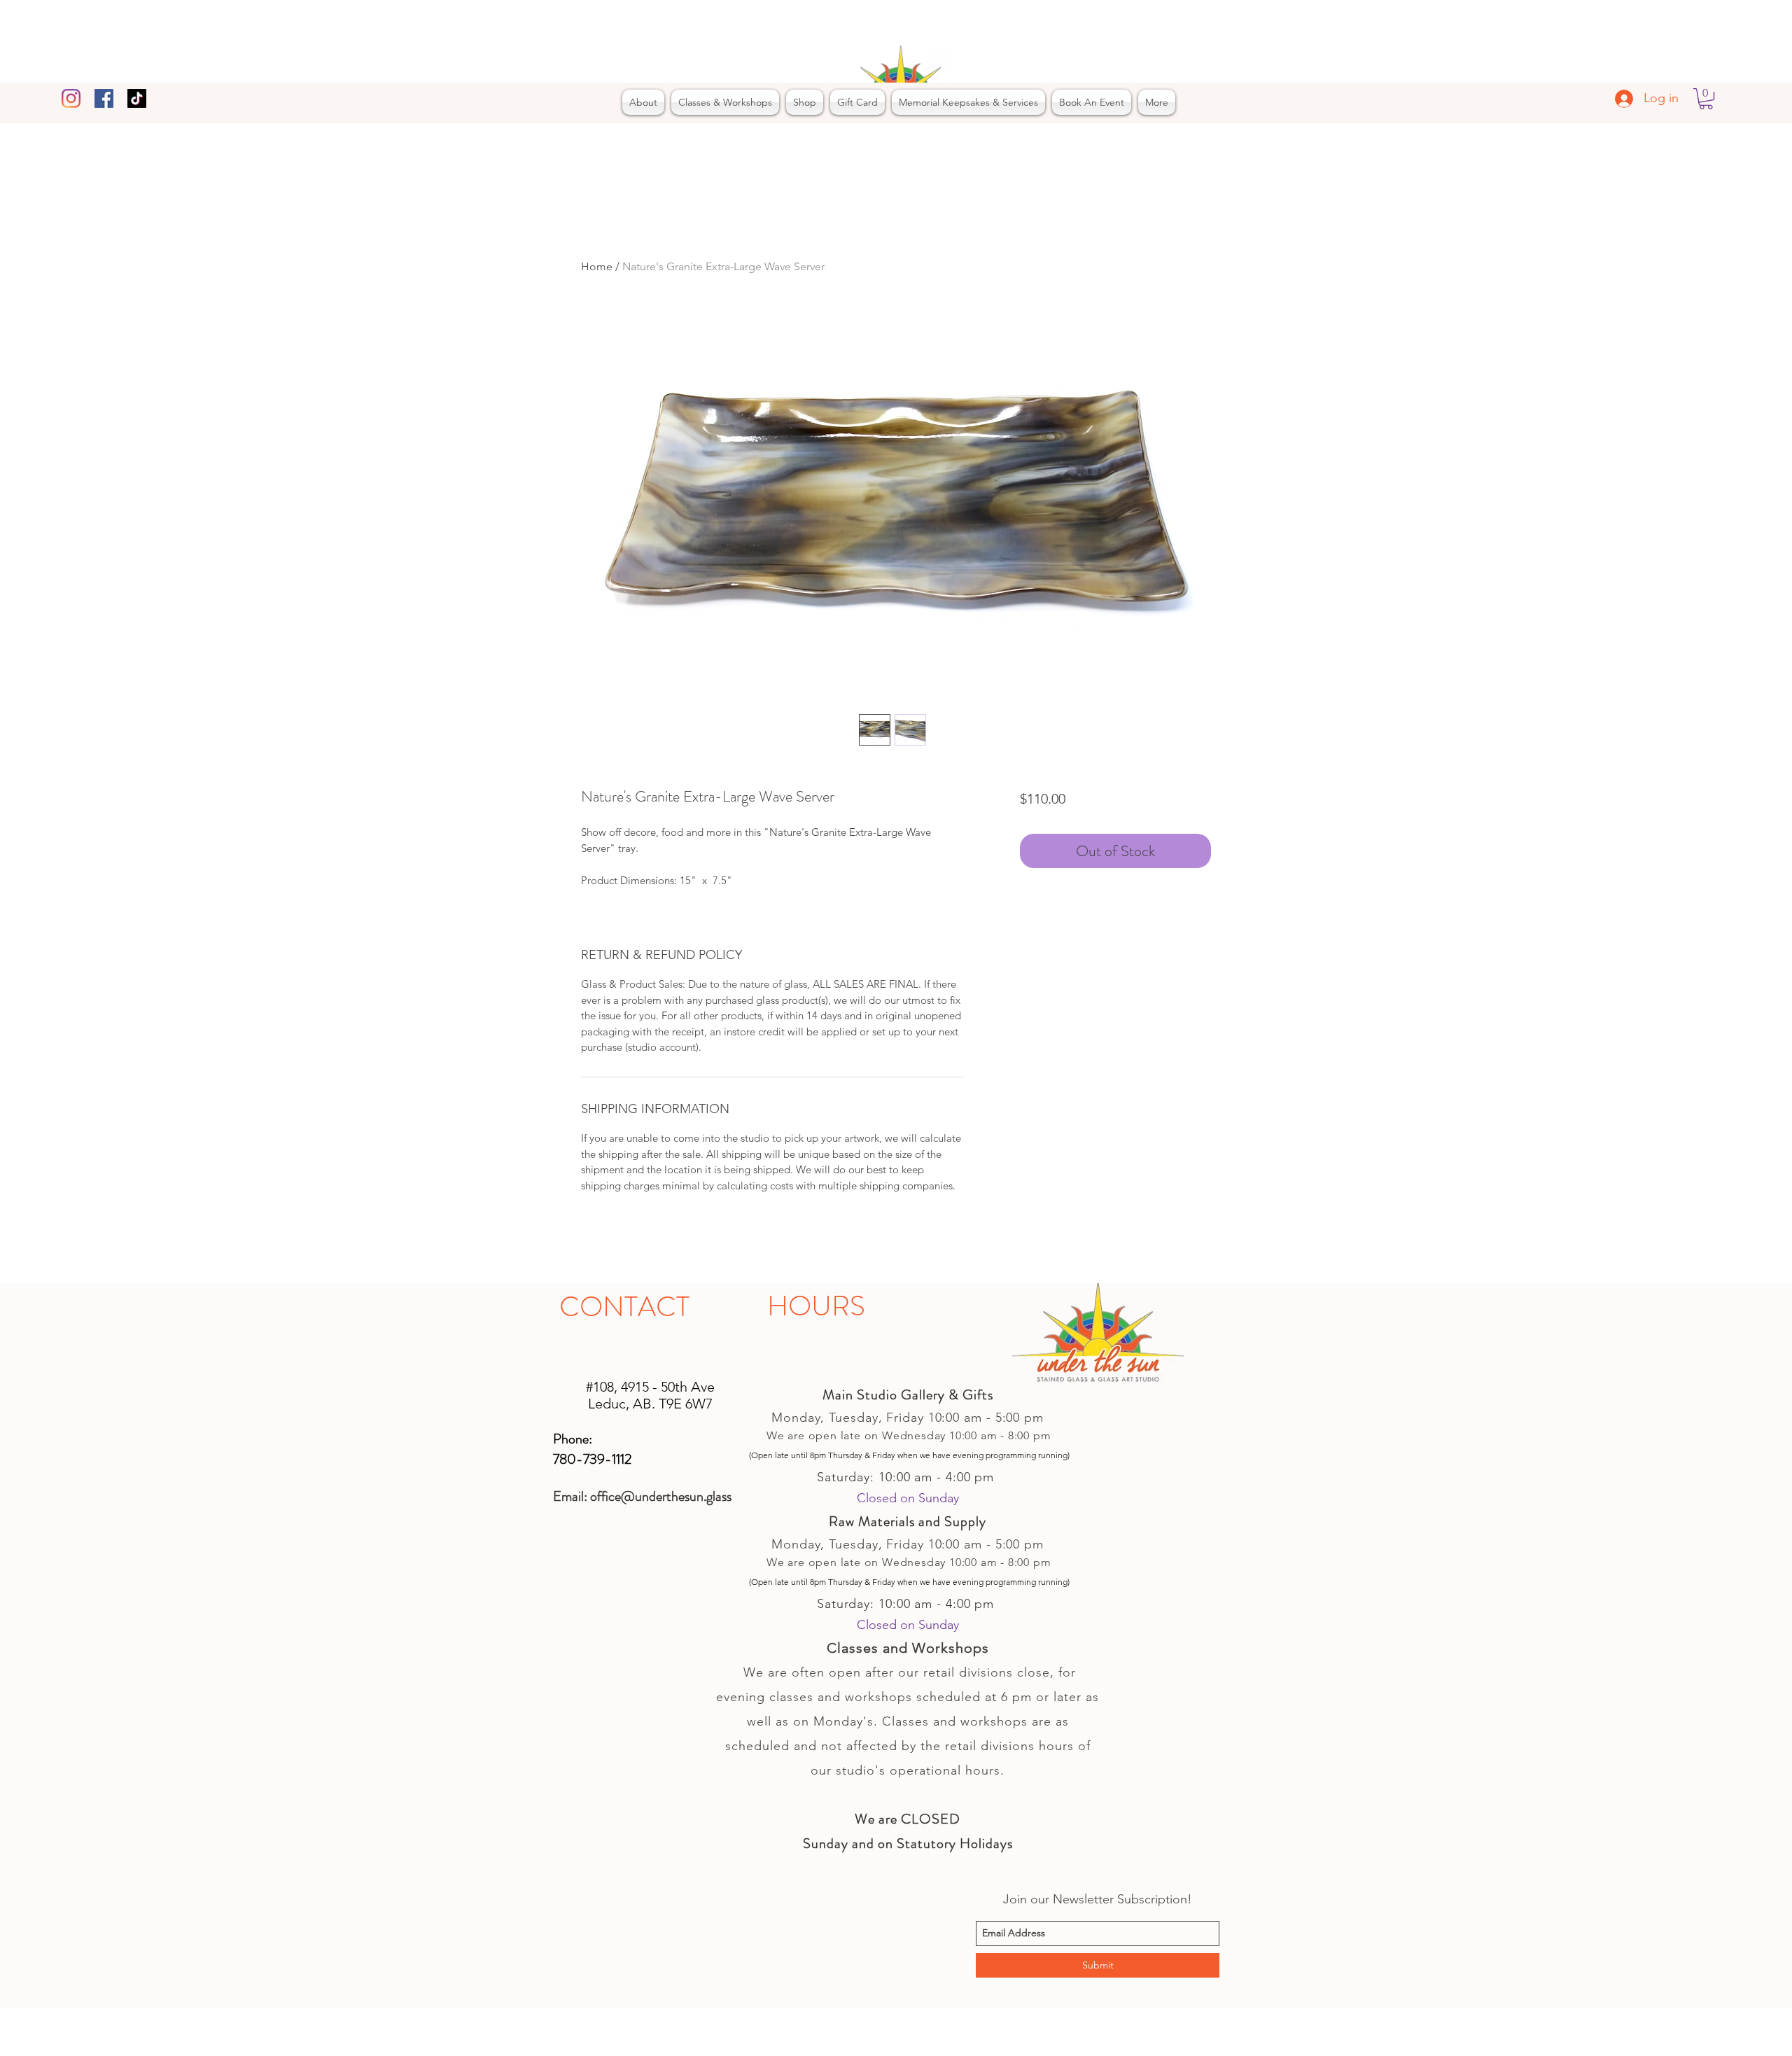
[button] (1706, 99)
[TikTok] (137, 98)
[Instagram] (71, 98)
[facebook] (104, 98)
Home (597, 266)
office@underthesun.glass (661, 1496)
